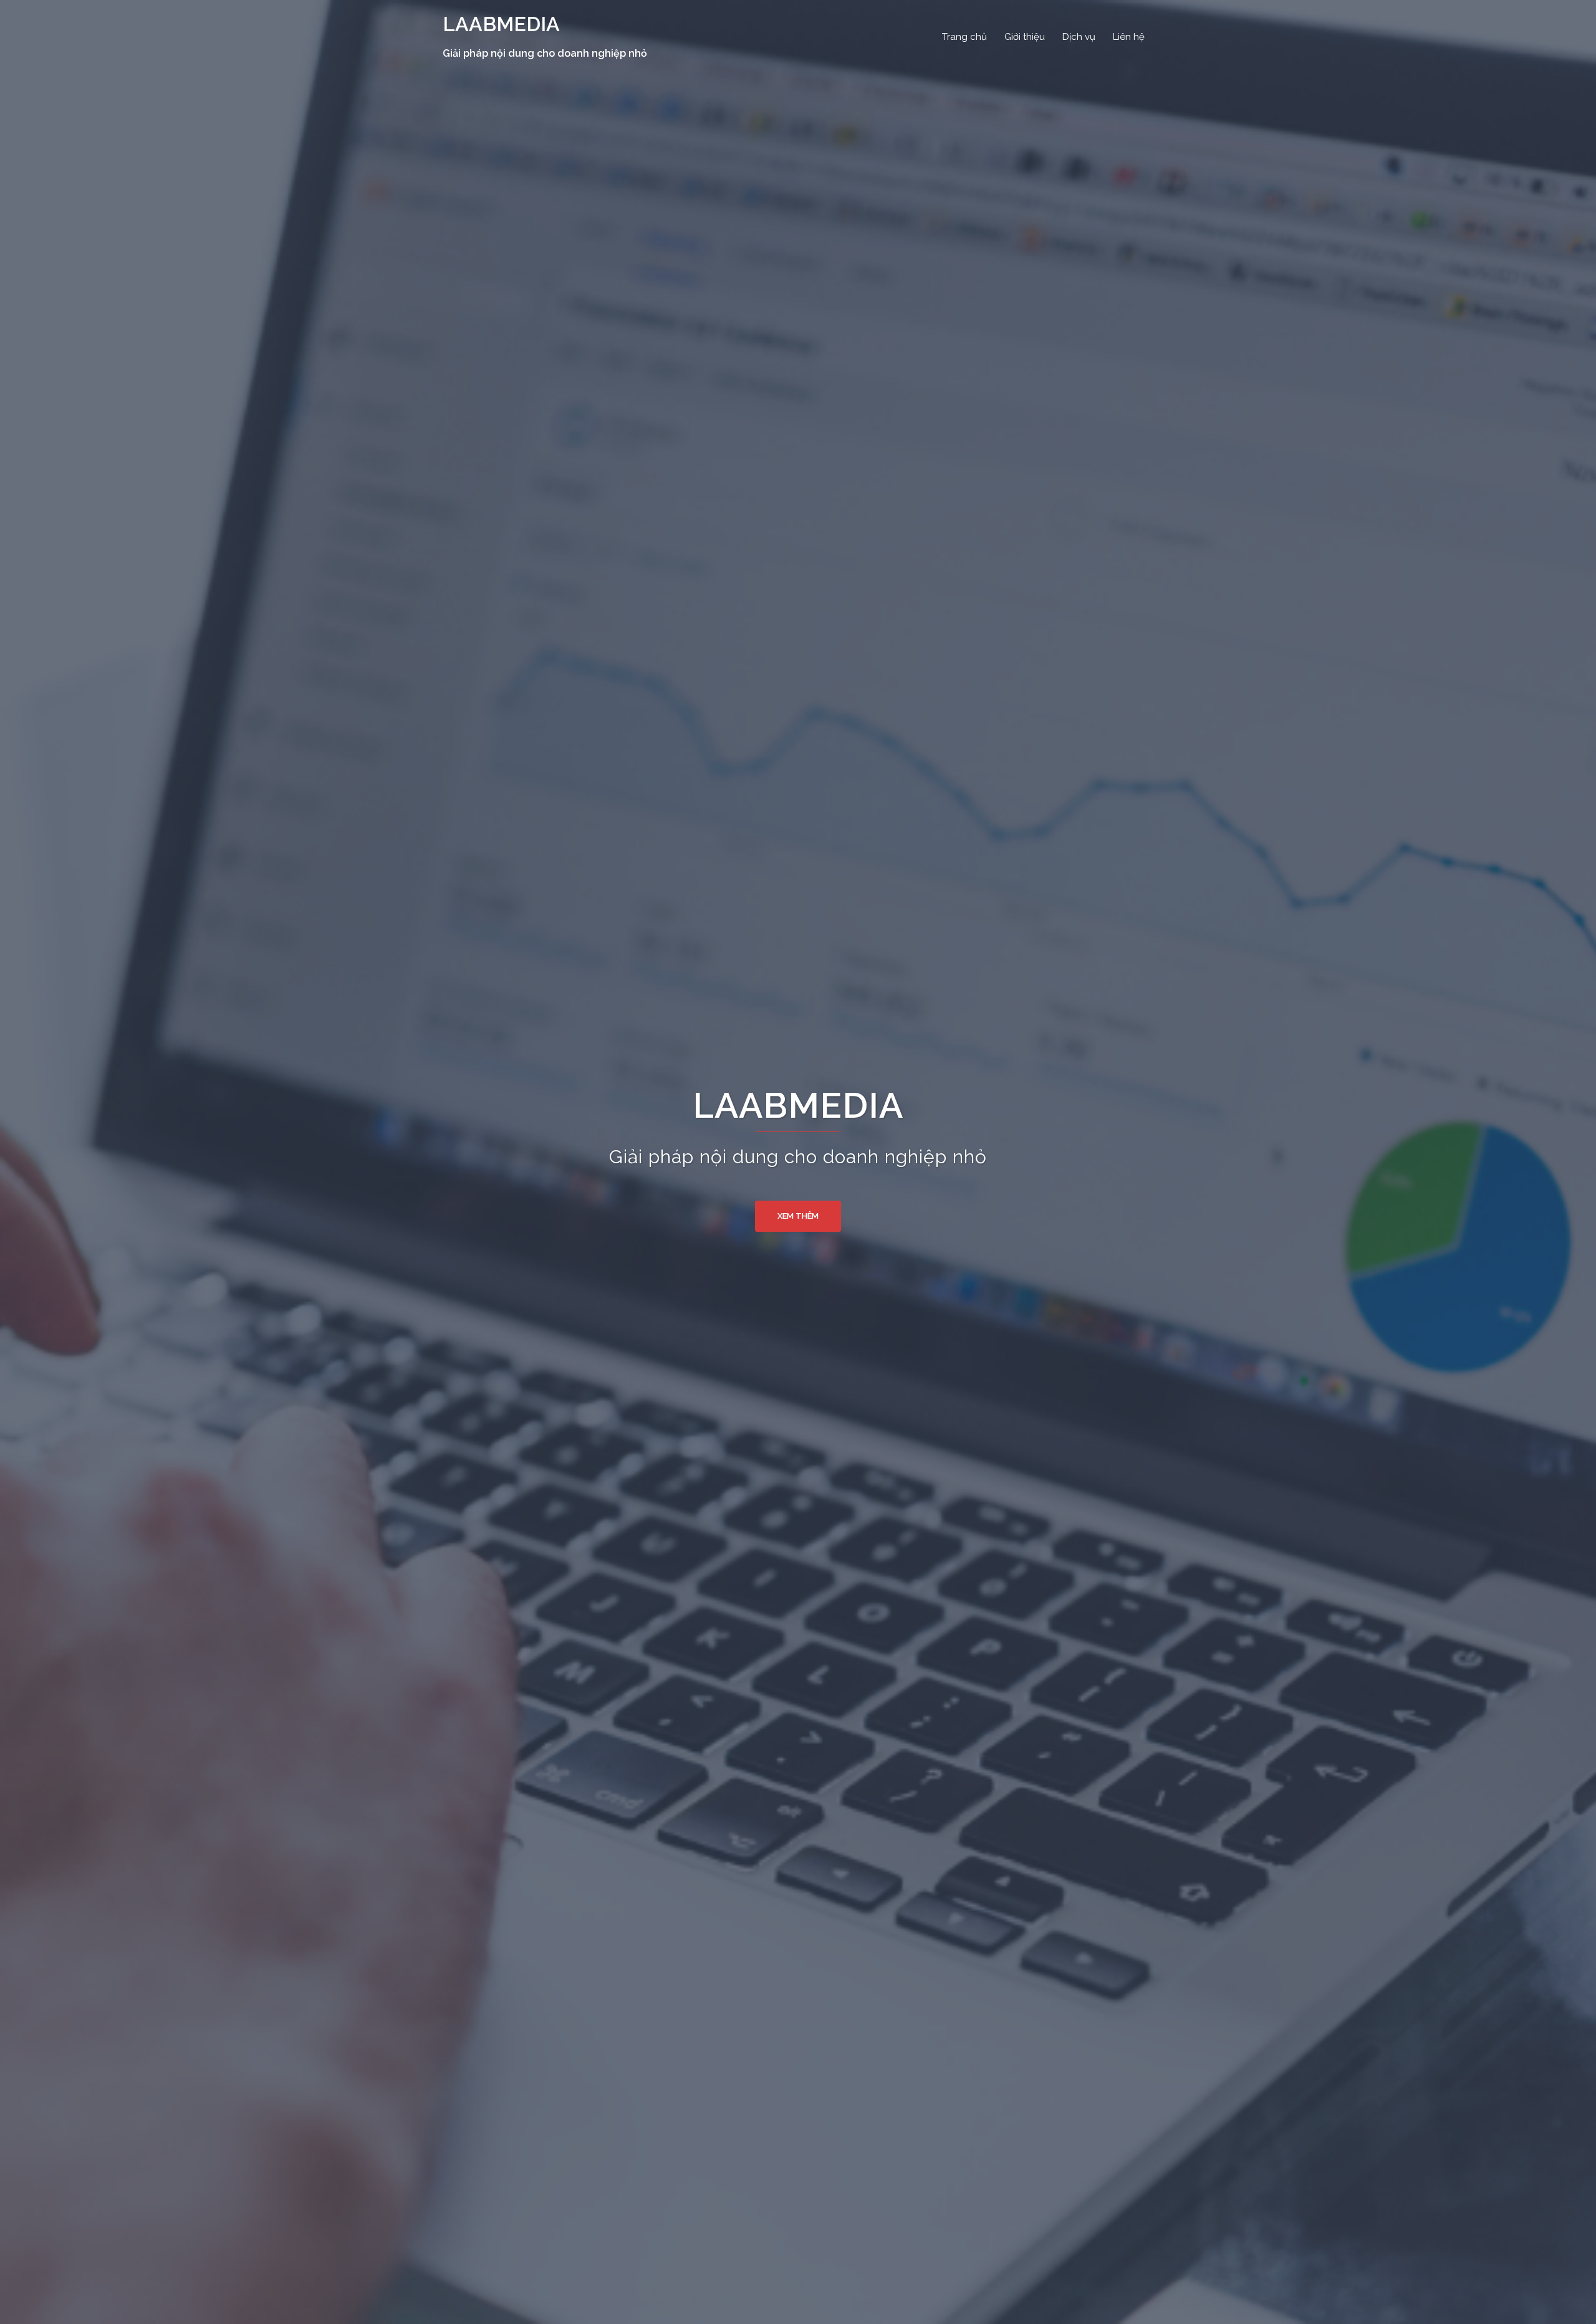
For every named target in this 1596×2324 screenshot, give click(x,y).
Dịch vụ (1079, 37)
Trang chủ (964, 37)
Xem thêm (798, 1216)
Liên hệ (1129, 37)
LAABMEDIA (501, 24)
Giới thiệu (1025, 37)
